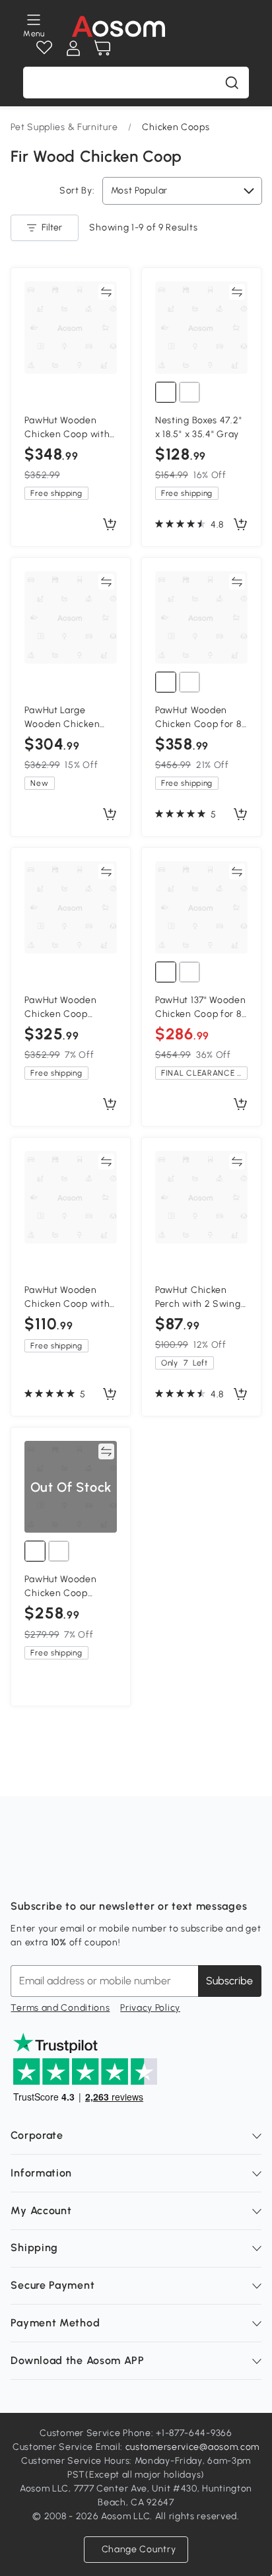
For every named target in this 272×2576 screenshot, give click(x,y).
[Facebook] (21, 1873)
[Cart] (102, 48)
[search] (232, 83)
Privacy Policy (150, 2008)
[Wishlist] (44, 48)
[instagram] (50, 1873)
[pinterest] (108, 1873)
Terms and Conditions (60, 2008)
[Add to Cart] (110, 525)
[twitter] (137, 1873)
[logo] (119, 26)
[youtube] (79, 1873)
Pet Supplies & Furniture (64, 127)
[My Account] (73, 48)
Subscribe (229, 1981)
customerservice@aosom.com (193, 2447)
